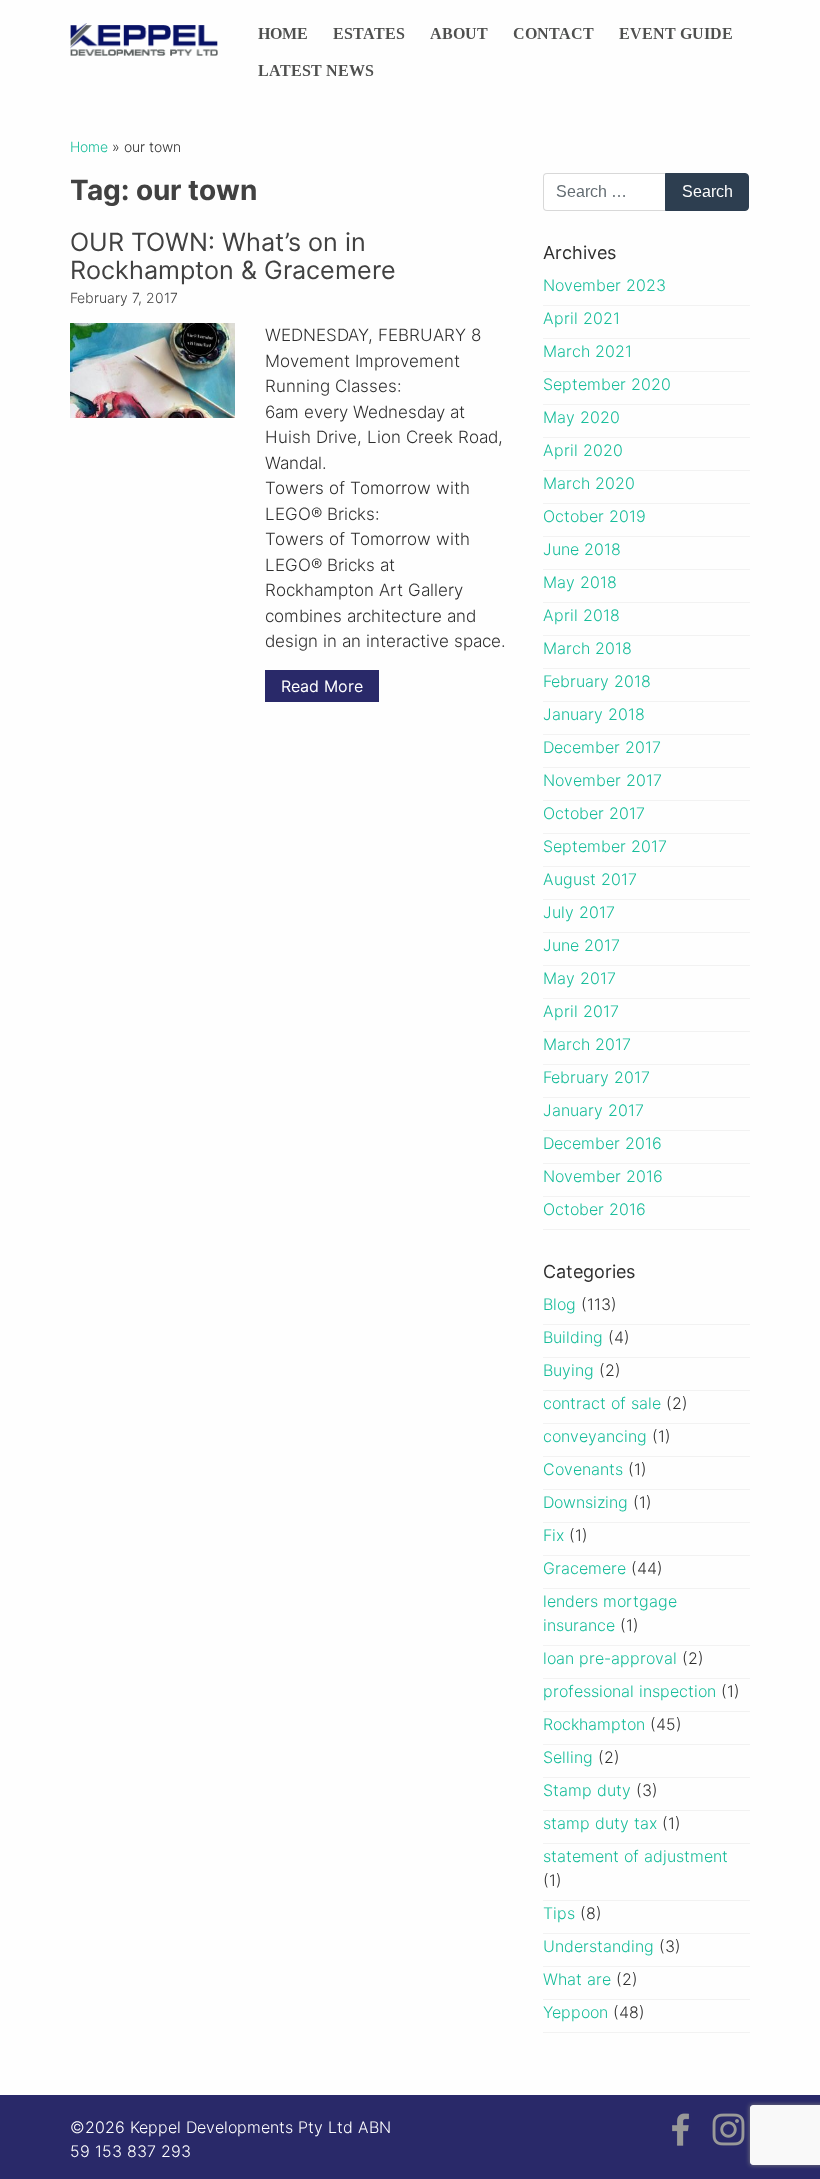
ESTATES (369, 33)
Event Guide (676, 33)
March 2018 (587, 648)
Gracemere (584, 1568)
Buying (568, 1370)
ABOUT (459, 33)
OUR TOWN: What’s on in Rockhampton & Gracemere (233, 256)
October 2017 (594, 813)
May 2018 (580, 582)
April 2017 (581, 1011)
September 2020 (607, 384)
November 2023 (604, 285)
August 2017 (590, 879)
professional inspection (629, 1691)
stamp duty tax (600, 1823)
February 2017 (596, 1077)
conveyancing (595, 1436)
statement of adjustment (635, 1856)
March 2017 (587, 1044)
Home (283, 33)
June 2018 (582, 549)
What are (577, 1979)
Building (573, 1337)
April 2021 (581, 318)
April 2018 (581, 615)
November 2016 (603, 1176)
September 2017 (605, 846)
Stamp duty (587, 1790)
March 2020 (589, 483)
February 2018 (597, 681)
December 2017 (602, 747)
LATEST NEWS (316, 70)
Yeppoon (575, 2012)
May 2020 (581, 417)
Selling (568, 1757)
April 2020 (583, 450)
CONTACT (553, 33)
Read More (322, 686)
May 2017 (579, 978)
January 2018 (594, 714)
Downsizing (585, 1502)
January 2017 (593, 1110)
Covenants (583, 1469)
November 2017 (602, 780)
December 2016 (602, 1143)
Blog (559, 1304)
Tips (559, 1913)
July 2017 (579, 912)
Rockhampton (594, 1724)
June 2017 (581, 945)
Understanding (598, 1946)
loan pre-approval (610, 1658)
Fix (553, 1535)
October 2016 (594, 1209)
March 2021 (587, 351)
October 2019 (594, 516)
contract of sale (602, 1403)
